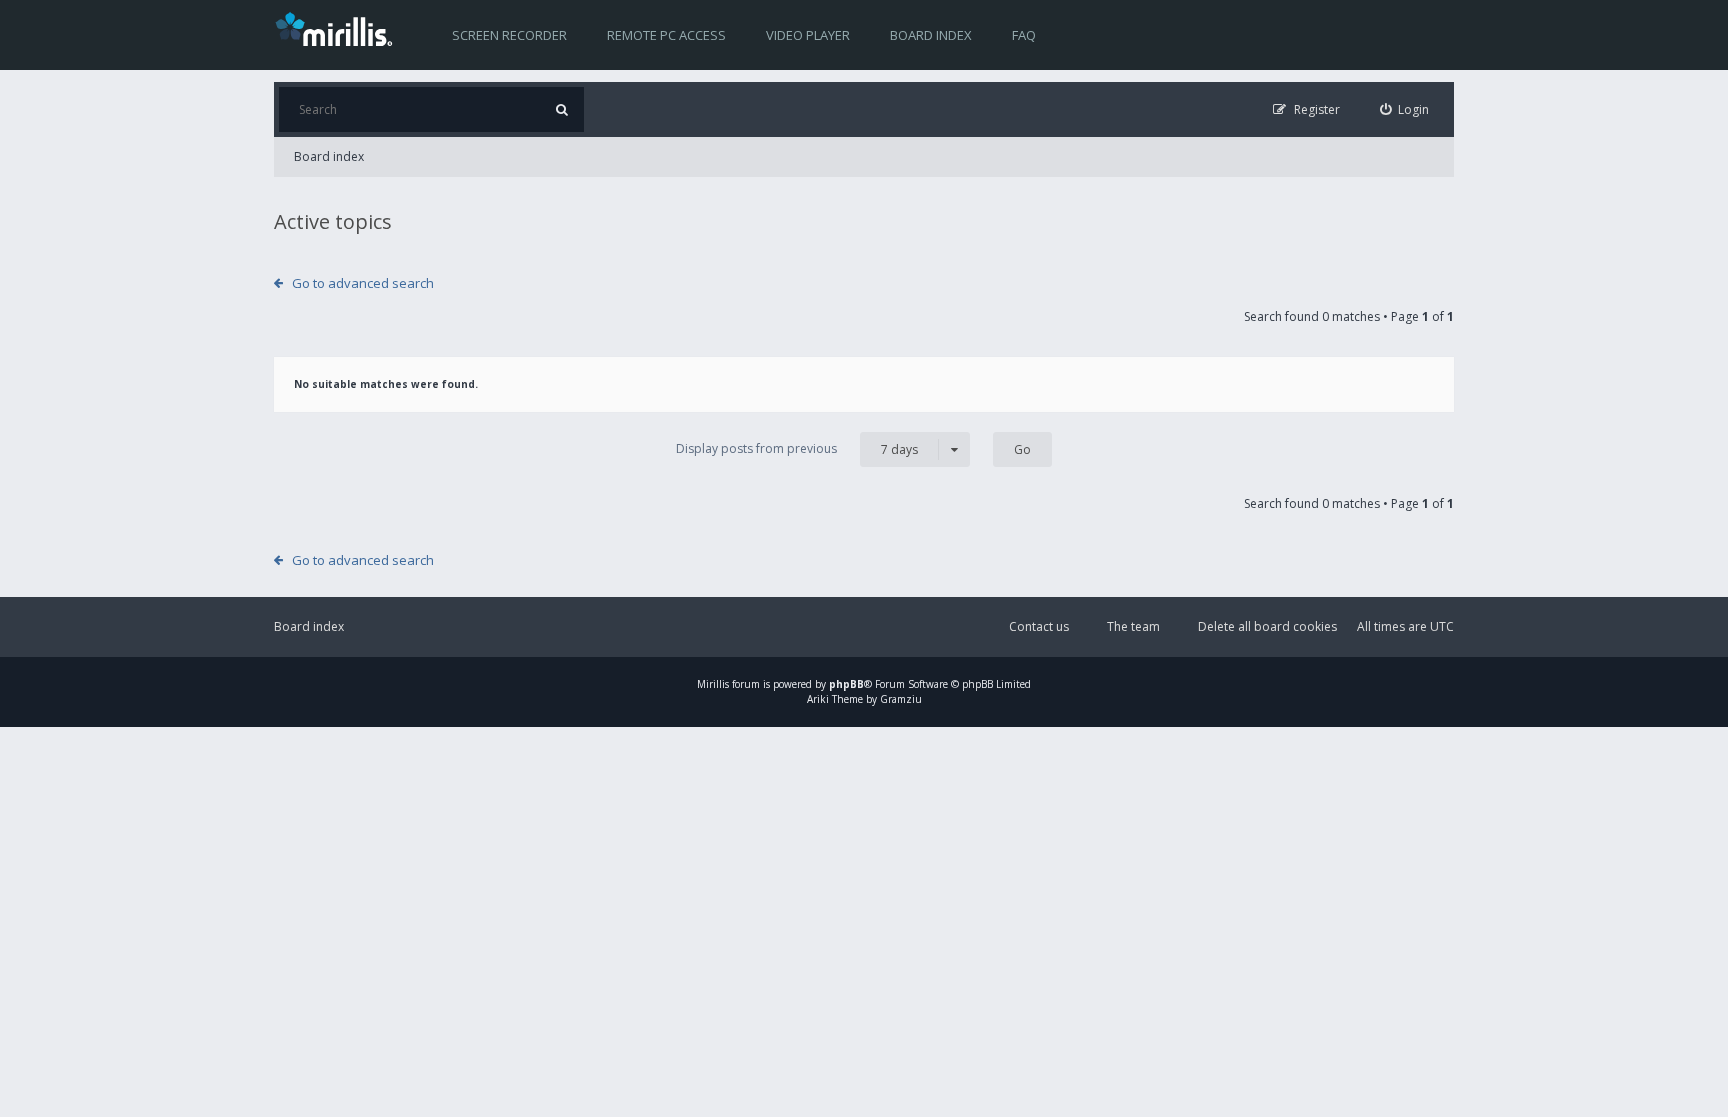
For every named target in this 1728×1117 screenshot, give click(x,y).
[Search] (561, 109)
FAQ (1024, 35)
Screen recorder (509, 35)
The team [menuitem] (1133, 626)
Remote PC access (666, 35)
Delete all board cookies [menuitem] (1267, 626)
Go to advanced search (363, 283)
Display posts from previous (797, 449)
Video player (808, 35)
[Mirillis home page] (338, 28)
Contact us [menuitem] (1039, 626)
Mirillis (713, 684)
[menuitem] (1405, 109)
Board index (931, 35)
